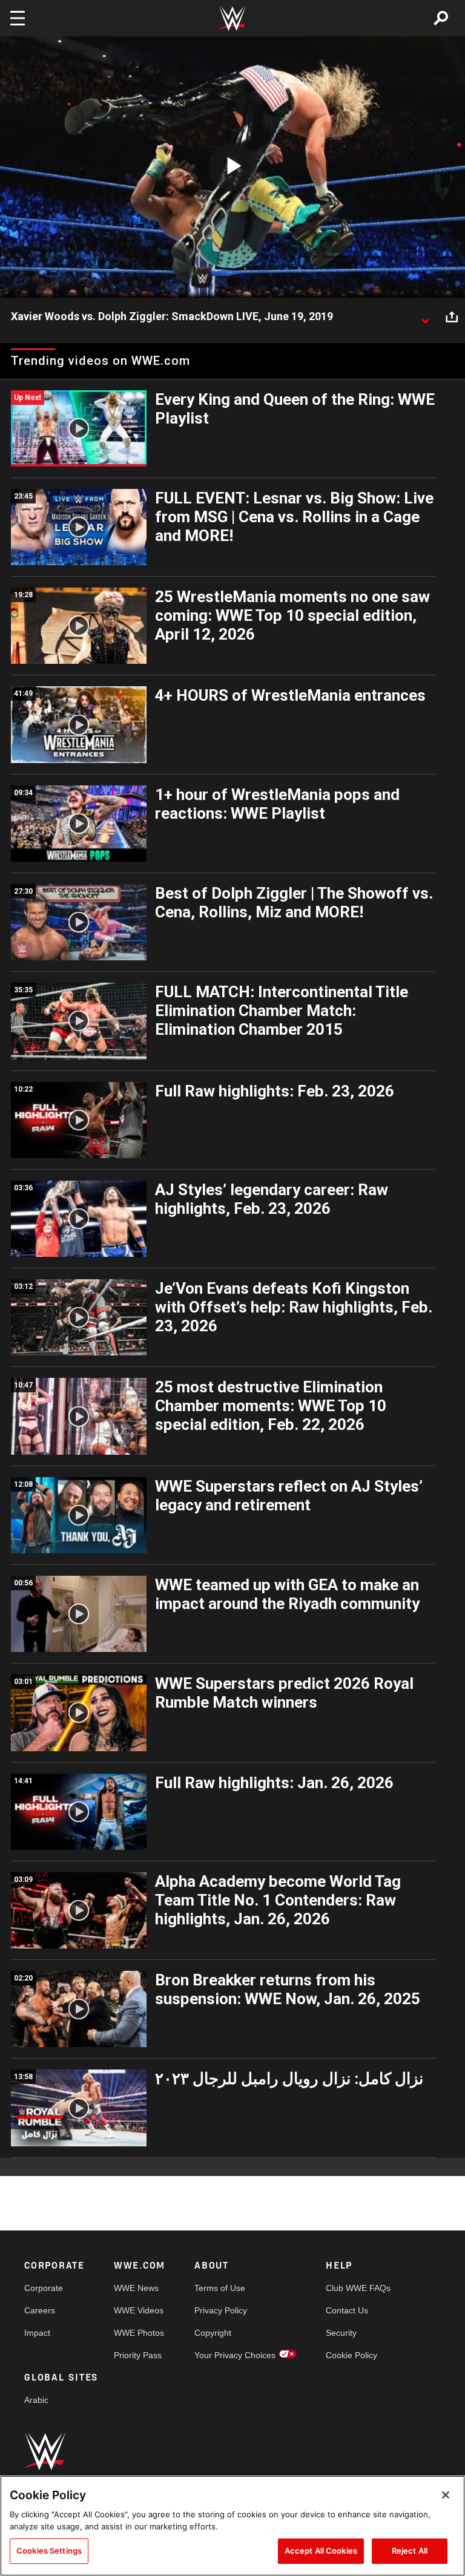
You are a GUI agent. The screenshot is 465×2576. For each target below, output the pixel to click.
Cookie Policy (351, 2355)
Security (341, 2333)
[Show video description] (425, 317)
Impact (37, 2333)
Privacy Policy (221, 2310)
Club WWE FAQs (358, 2288)
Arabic (36, 2400)
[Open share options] (452, 317)
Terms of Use (220, 2288)
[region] (232, 2526)
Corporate (44, 2288)
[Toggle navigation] (18, 18)
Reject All (410, 2551)
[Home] (232, 18)
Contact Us (347, 2310)
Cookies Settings (49, 2551)
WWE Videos (139, 2310)
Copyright (213, 2333)
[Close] (446, 2495)
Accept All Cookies (321, 2551)
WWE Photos (139, 2333)
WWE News (136, 2288)
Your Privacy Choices (235, 2355)
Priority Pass (138, 2355)
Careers (40, 2310)
